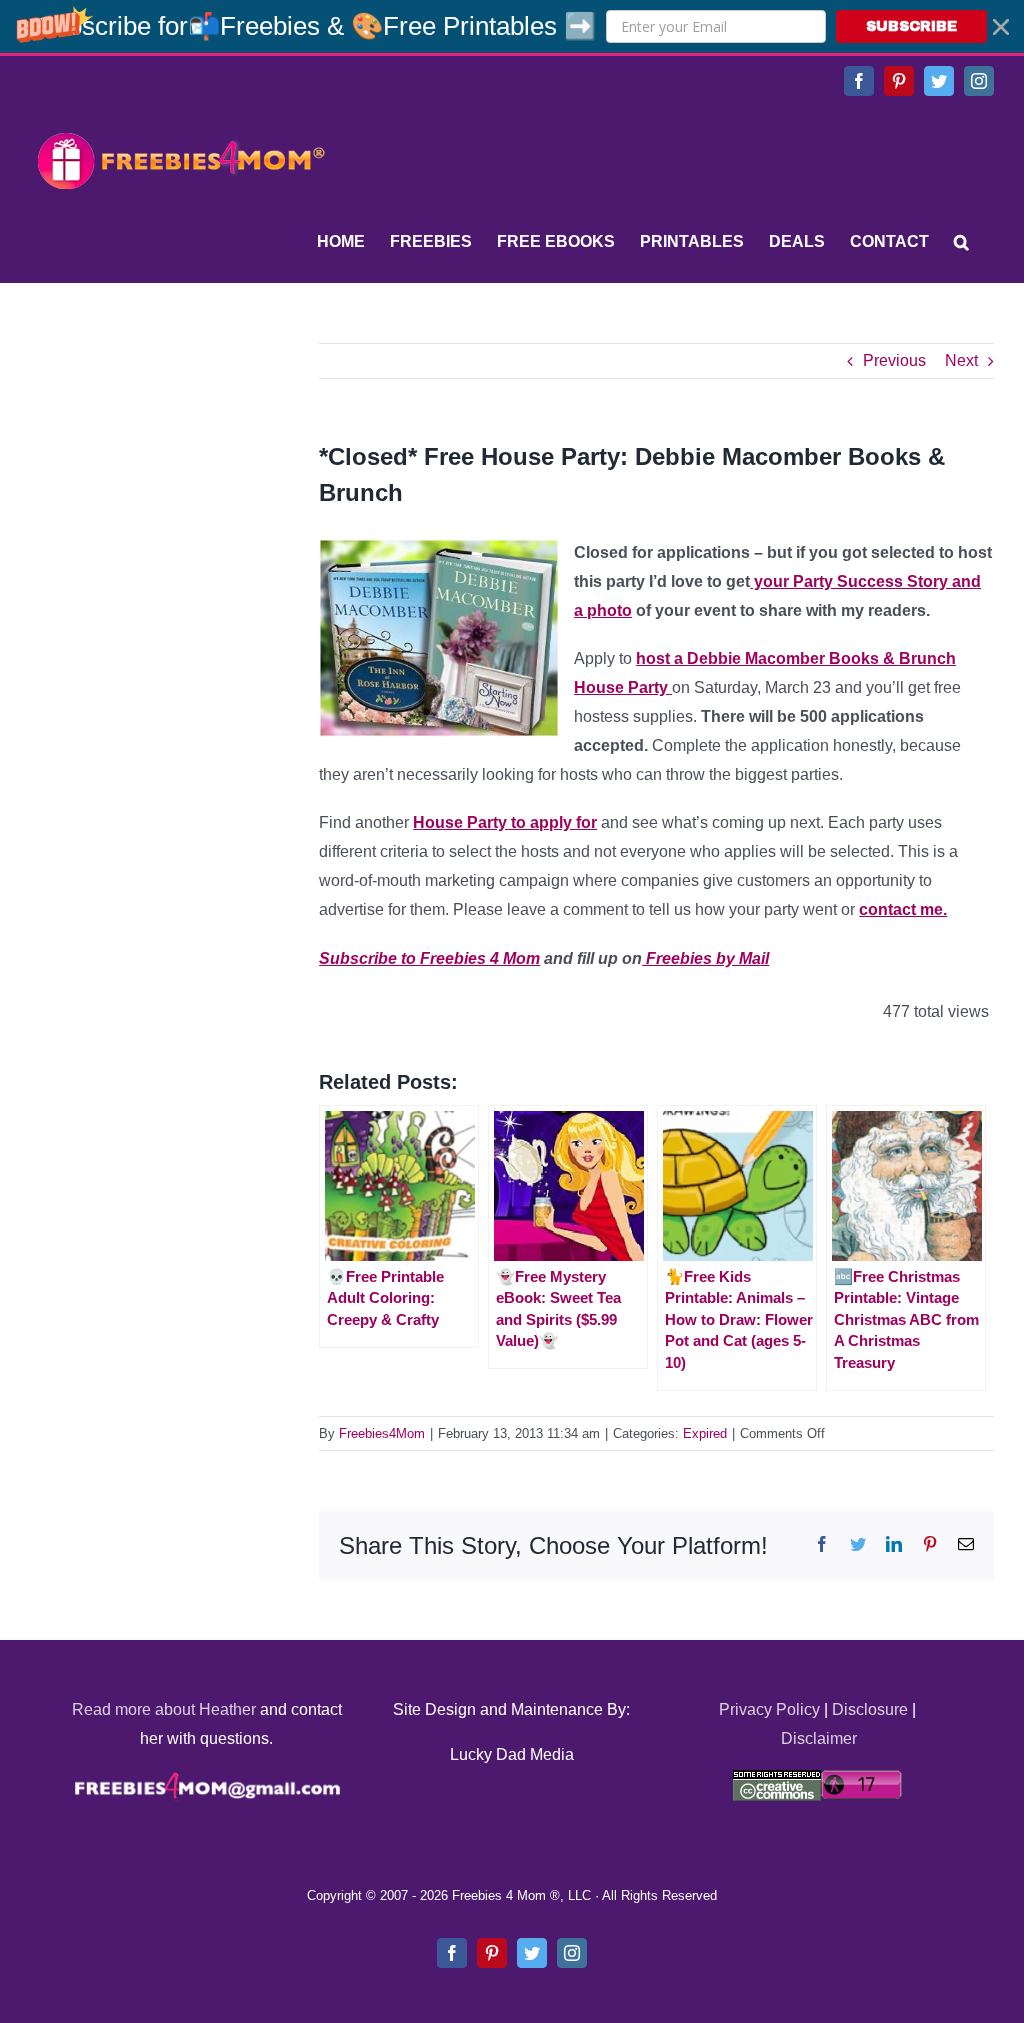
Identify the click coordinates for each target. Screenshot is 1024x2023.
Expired (705, 1433)
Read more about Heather (164, 1709)
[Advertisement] (180, 468)
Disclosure (870, 1709)
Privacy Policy (769, 1709)
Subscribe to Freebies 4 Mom (429, 958)
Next (961, 360)
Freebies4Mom (382, 1433)
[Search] (961, 242)
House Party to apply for (505, 822)
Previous (894, 360)
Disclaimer (819, 1738)
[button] (512, 26)
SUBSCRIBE (911, 26)
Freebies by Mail (705, 958)
